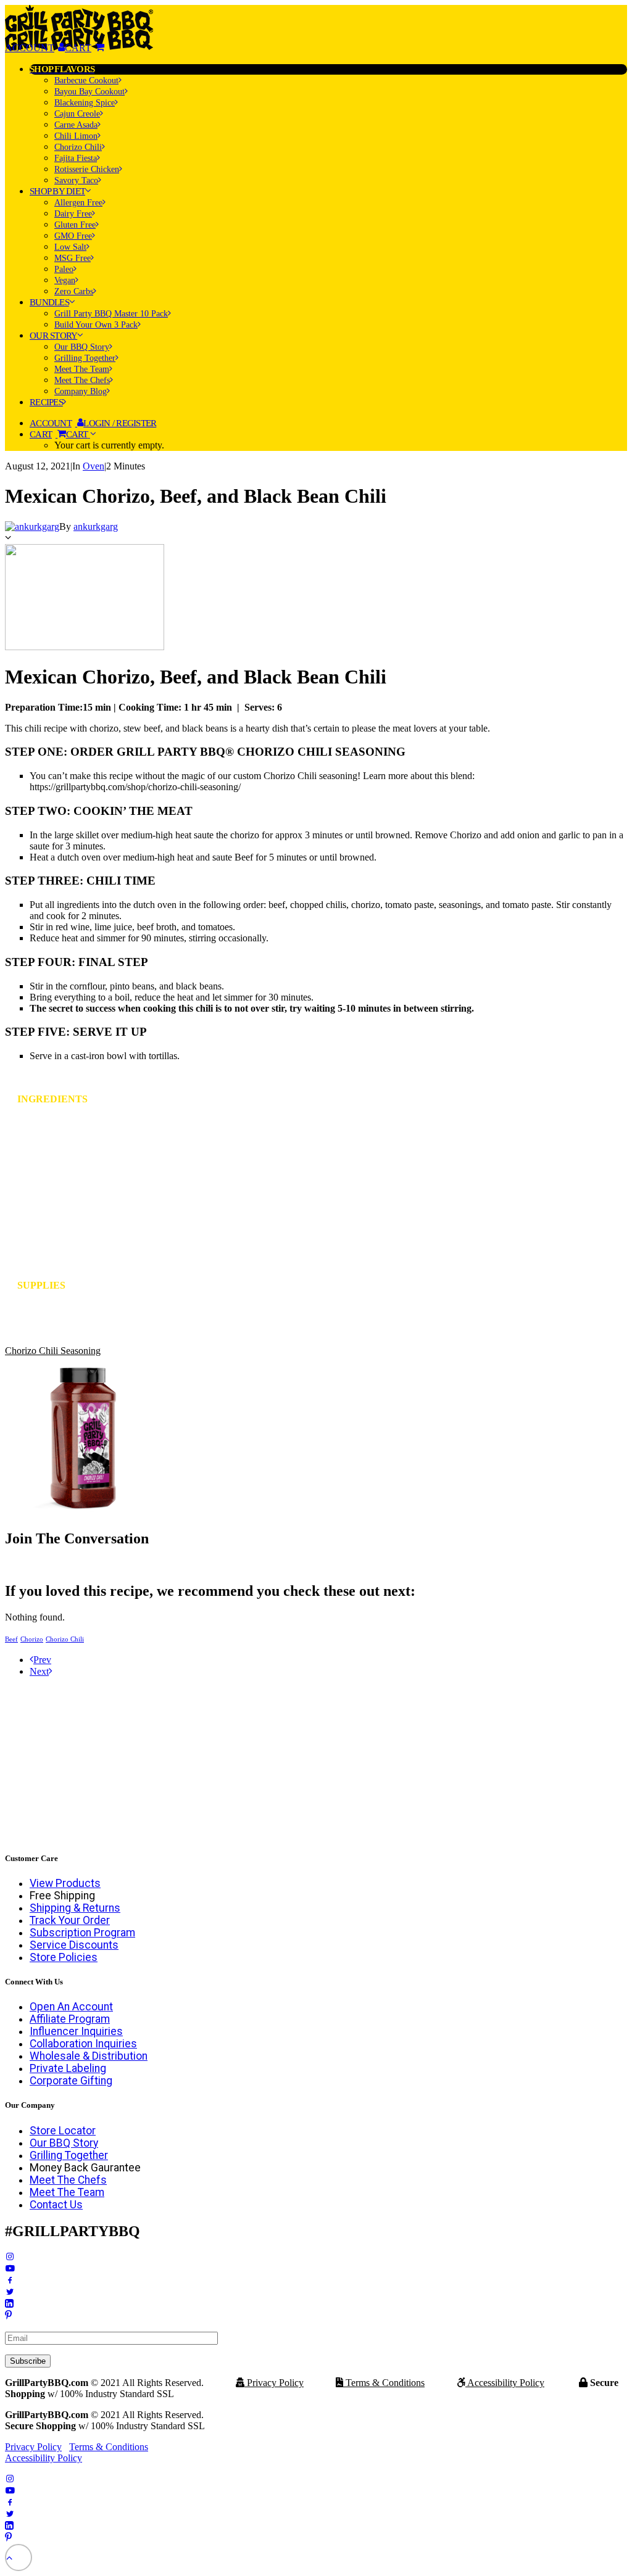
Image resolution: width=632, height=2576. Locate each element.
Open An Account (71, 2007)
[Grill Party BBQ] (316, 23)
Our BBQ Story (82, 347)
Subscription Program (82, 1933)
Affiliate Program (70, 2019)
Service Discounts (74, 1945)
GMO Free (73, 236)
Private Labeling (68, 2068)
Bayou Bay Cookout (89, 92)
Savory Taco (76, 180)
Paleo (64, 269)
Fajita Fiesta (76, 158)
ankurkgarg (96, 526)
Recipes (46, 402)
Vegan (65, 280)
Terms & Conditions (384, 2383)
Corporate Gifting (71, 2081)
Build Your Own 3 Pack (96, 325)
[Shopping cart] (85, 48)
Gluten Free (75, 225)
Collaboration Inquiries (83, 2044)
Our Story (53, 336)
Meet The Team (82, 369)
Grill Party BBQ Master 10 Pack (111, 314)
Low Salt (70, 247)
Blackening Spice (85, 103)
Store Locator (63, 2131)
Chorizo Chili (78, 147)
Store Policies (64, 1957)
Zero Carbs (74, 291)
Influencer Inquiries (76, 2031)
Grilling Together (85, 358)
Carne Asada (76, 125)
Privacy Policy (274, 2383)
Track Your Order (70, 1920)
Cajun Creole (77, 114)
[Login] (35, 48)
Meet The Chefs (82, 380)
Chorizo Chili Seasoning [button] (53, 1351)
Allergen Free (78, 203)
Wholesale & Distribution (89, 2056)
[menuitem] (328, 125)
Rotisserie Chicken (87, 169)
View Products (65, 1883)
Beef (11, 1639)
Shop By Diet (57, 191)
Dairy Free (73, 214)
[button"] (10, 2257)
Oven (94, 466)
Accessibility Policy (505, 2383)
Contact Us (56, 2205)
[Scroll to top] (19, 2557)
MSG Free (73, 258)
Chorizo (32, 1639)
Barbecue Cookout (86, 80)
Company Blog (81, 391)
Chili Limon (76, 136)
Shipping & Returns (75, 1908)
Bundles (49, 302)
